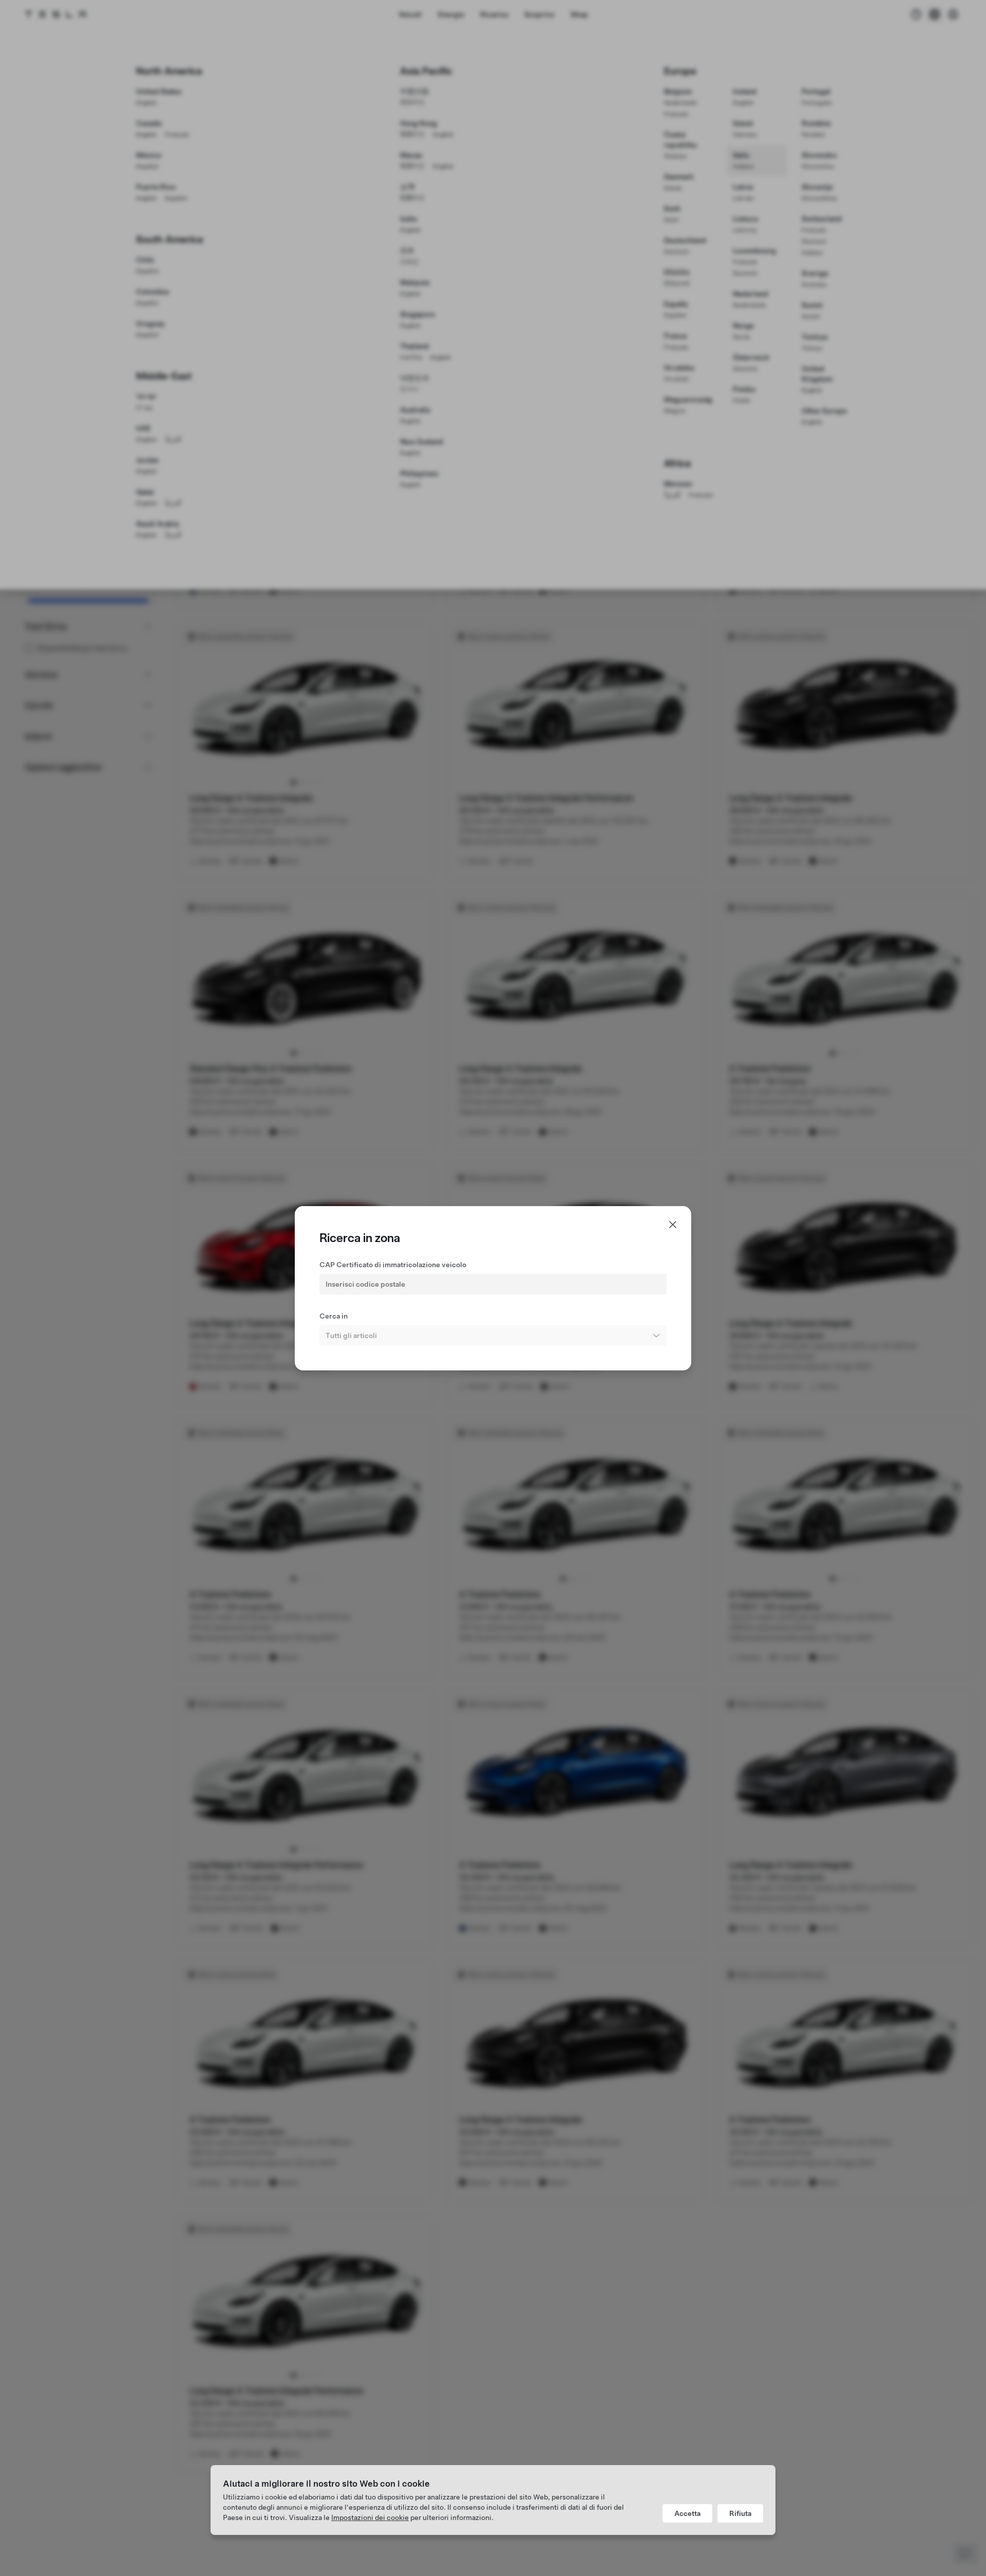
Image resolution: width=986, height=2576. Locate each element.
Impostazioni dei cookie (370, 2517)
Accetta (687, 2513)
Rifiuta (740, 2513)
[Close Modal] (673, 1225)
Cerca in (334, 1316)
